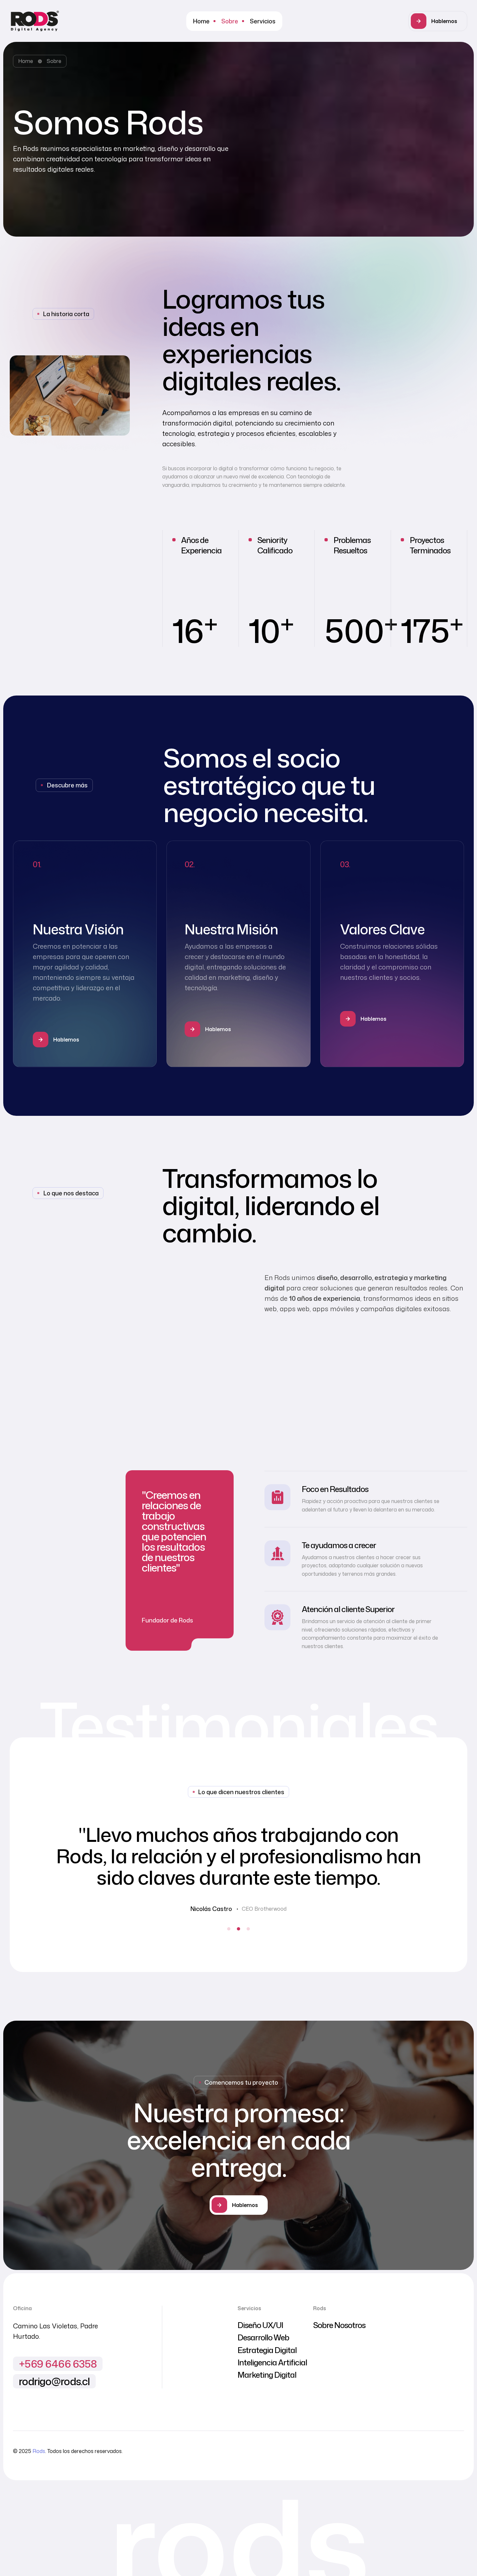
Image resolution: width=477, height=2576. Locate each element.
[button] (438, 21)
